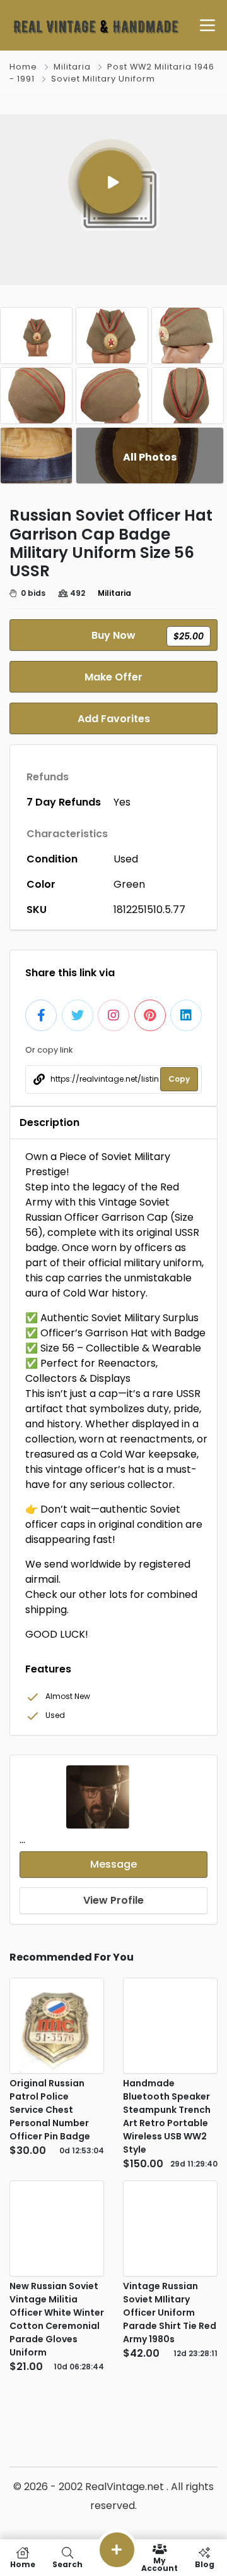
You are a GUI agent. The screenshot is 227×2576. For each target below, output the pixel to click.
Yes (122, 802)
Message (113, 1864)
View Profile (113, 1900)
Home (23, 67)
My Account (160, 2564)
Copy (179, 1079)
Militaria (72, 67)
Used (126, 859)
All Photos (150, 457)
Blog (205, 2564)
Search (67, 2564)
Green (129, 884)
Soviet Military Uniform (103, 79)
